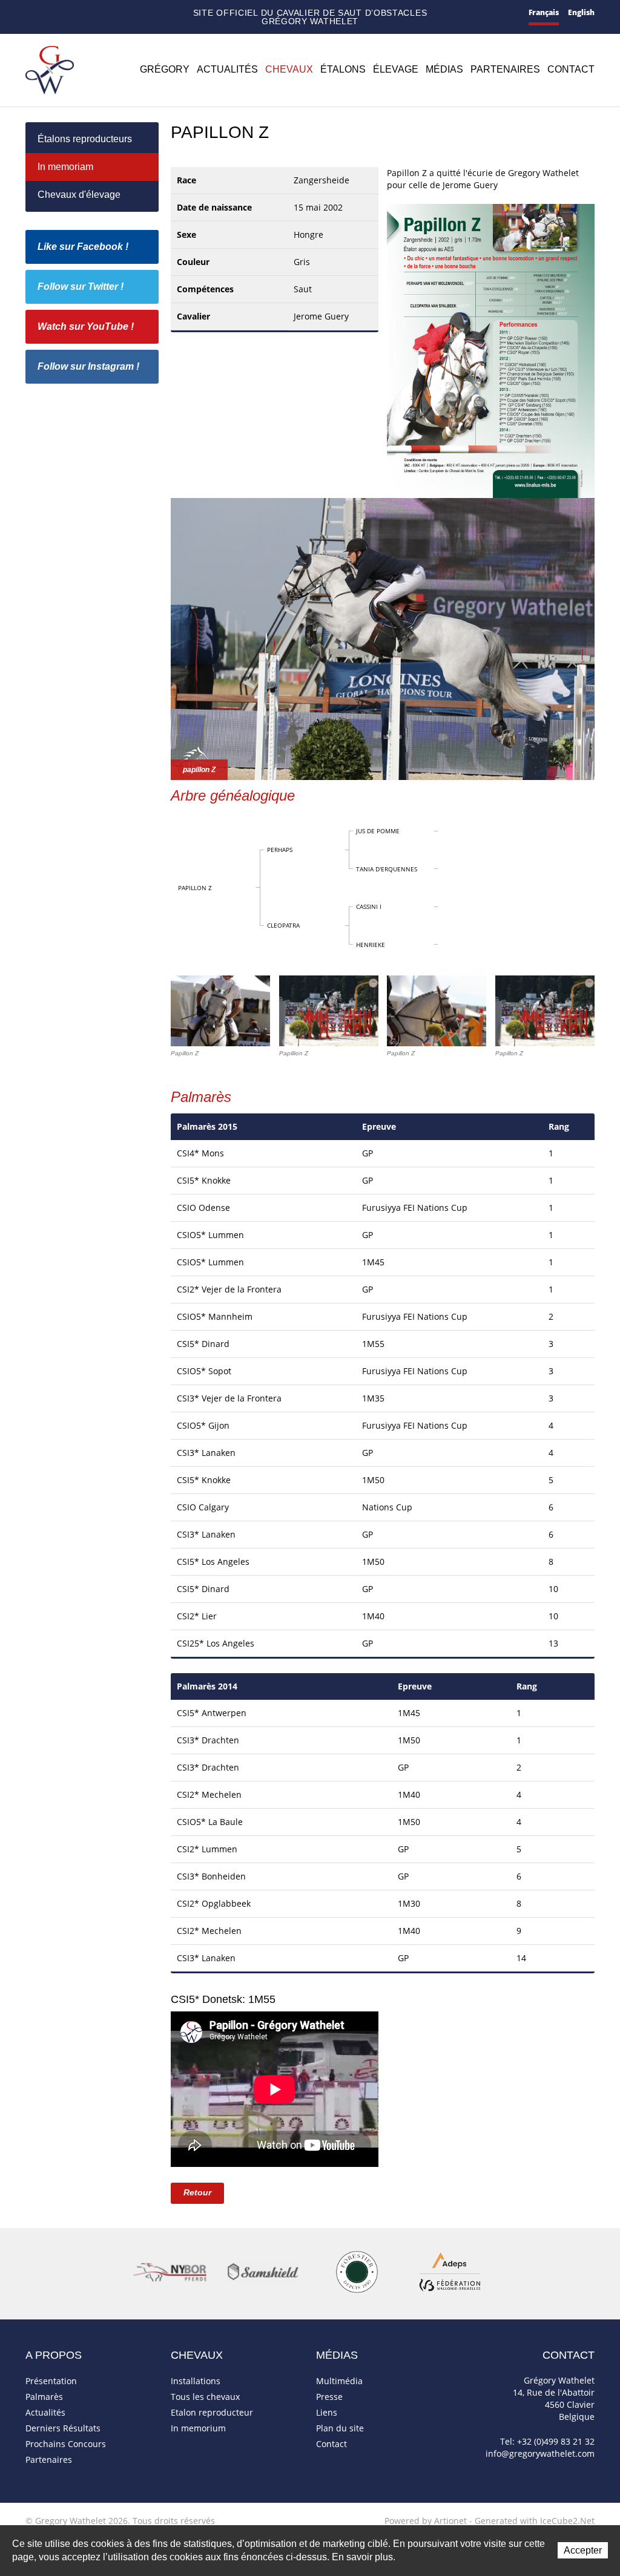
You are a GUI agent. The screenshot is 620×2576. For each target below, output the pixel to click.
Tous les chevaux (205, 2397)
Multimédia (339, 2381)
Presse (329, 2397)
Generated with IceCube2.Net (535, 2521)
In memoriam (65, 167)
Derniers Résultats (63, 2428)
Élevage (396, 69)
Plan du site (69, 14)
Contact (49, 14)
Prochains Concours (66, 2444)
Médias (444, 69)
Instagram (137, 11)
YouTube (119, 13)
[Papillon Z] (491, 349)
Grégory (165, 69)
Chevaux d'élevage (79, 195)
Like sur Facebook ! (83, 247)
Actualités (227, 69)
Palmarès (44, 2397)
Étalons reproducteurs (85, 139)
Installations (196, 2381)
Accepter (583, 2550)
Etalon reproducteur (212, 2412)
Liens (327, 2412)
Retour (197, 2192)
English (581, 12)
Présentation (51, 2381)
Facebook (86, 12)
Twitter (102, 13)
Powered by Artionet (426, 2521)
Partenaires (505, 69)
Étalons (343, 69)
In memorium (198, 2428)
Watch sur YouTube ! (86, 326)
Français (544, 12)
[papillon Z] (383, 638)
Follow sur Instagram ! (88, 366)
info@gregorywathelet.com (540, 2453)
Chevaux (289, 69)
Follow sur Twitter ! (81, 287)
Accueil (30, 13)
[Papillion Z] (329, 1011)
